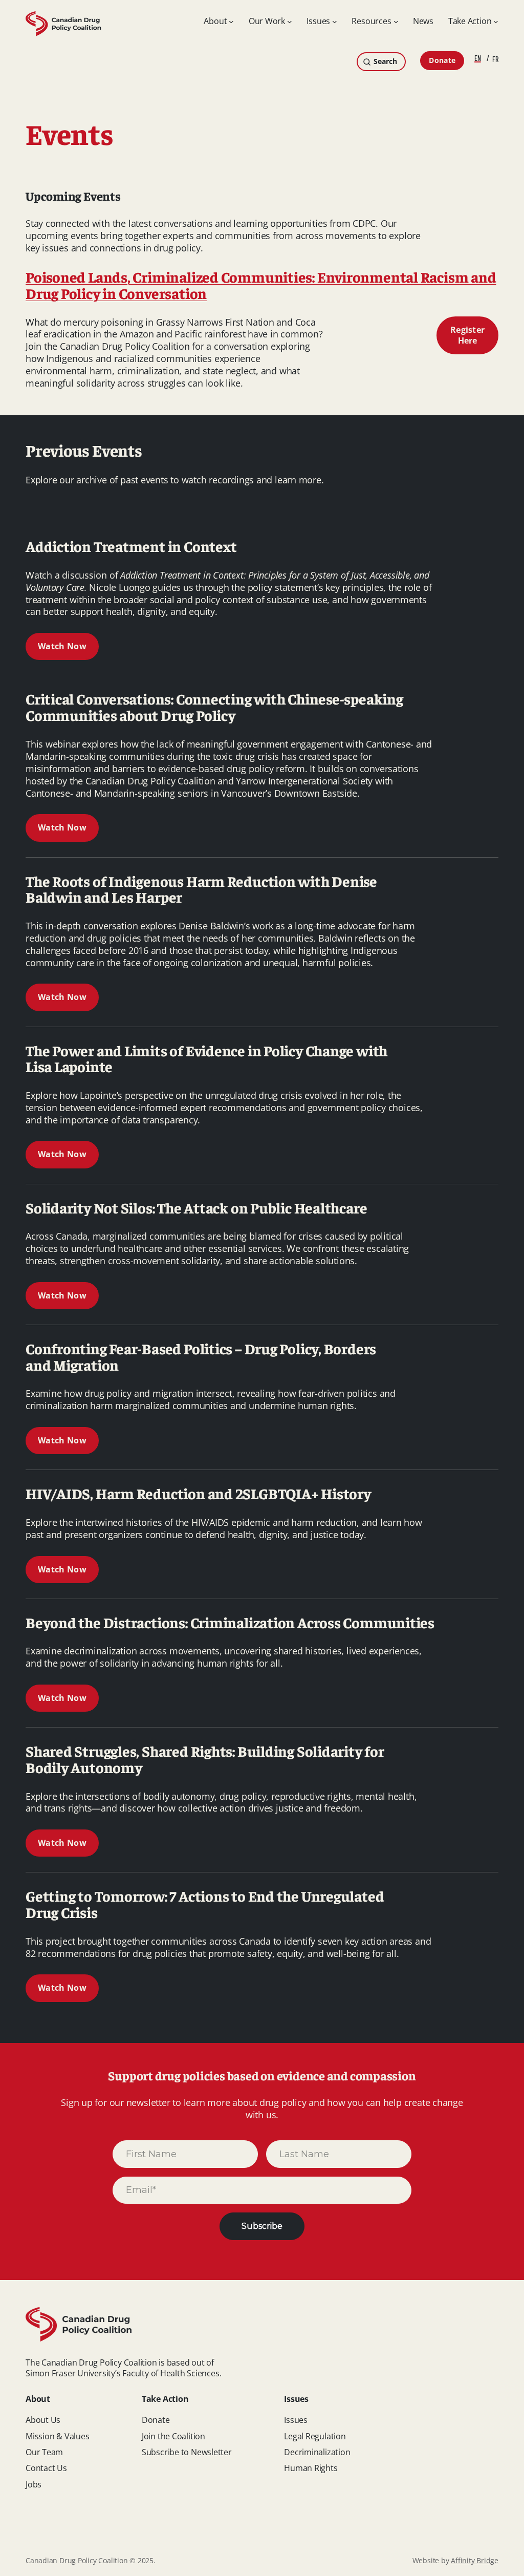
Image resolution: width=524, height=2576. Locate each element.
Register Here (468, 335)
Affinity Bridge (475, 2560)
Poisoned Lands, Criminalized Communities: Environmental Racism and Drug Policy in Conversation (261, 285)
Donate (442, 60)
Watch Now (62, 646)
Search (385, 61)
